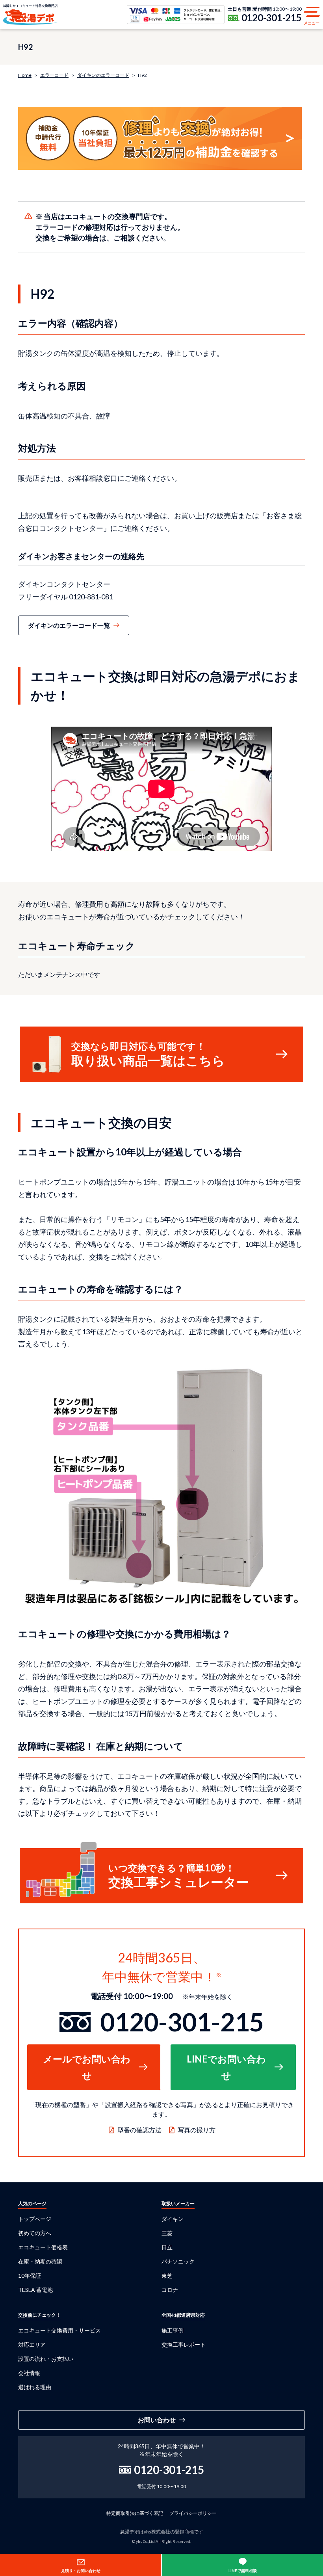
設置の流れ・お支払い (46, 2359)
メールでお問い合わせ (87, 2067)
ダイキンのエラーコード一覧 (69, 625)
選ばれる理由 (35, 2387)
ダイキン (173, 2219)
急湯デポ (30, 15)
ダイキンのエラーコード (103, 75)
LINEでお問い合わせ (226, 2067)
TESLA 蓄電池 (35, 2290)
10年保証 (30, 2276)
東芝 (167, 2276)
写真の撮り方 (197, 2130)
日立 (167, 2247)
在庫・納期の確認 (40, 2261)
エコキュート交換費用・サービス (59, 2330)
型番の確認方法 (139, 2130)
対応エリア (32, 2344)
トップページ (35, 2219)
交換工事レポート (184, 2344)
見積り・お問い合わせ (81, 2570)
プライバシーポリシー (193, 2513)
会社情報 (29, 2373)
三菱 (167, 2233)
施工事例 (173, 2330)
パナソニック (178, 2261)
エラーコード (54, 75)
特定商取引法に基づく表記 (135, 2513)
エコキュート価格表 (43, 2247)
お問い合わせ (157, 2420)
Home (25, 75)
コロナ (170, 2290)
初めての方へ (35, 2233)
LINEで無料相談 (243, 2570)
